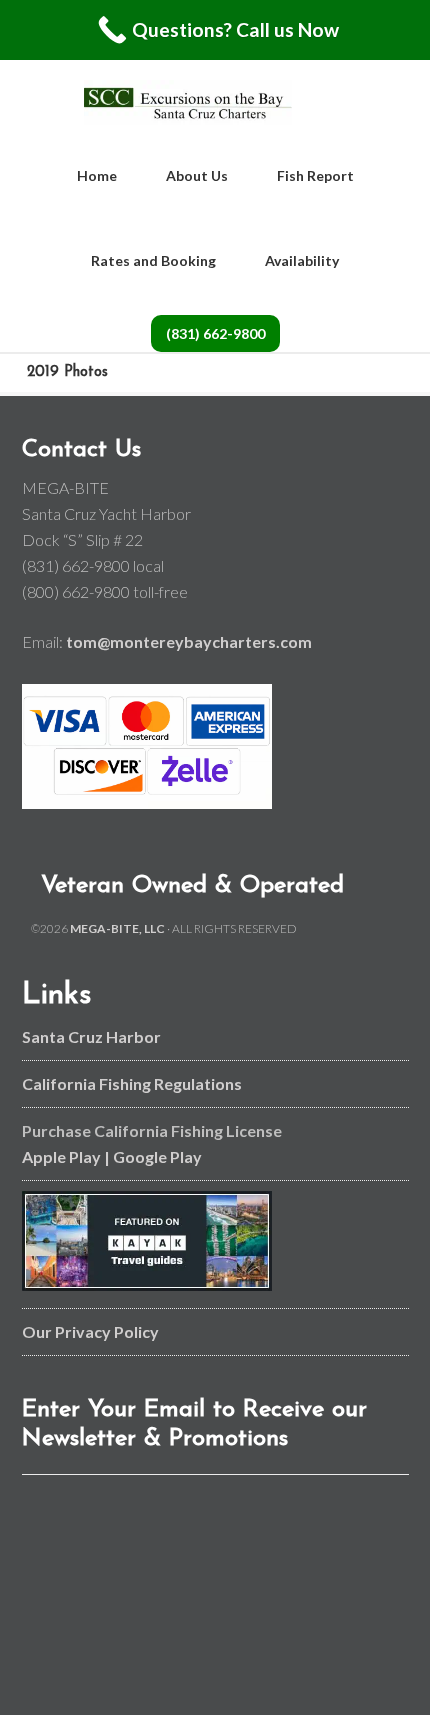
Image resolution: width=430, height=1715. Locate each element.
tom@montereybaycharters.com (189, 641)
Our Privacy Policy (90, 1331)
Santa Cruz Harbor (91, 1036)
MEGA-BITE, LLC (117, 928)
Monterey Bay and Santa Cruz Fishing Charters (188, 102)
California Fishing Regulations (132, 1083)
